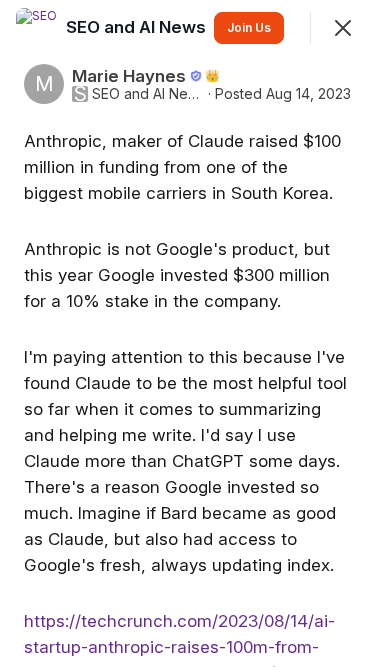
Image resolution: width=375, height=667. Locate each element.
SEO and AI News (148, 94)
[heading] (138, 27)
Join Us (249, 27)
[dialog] (187, 333)
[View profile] (36, 28)
